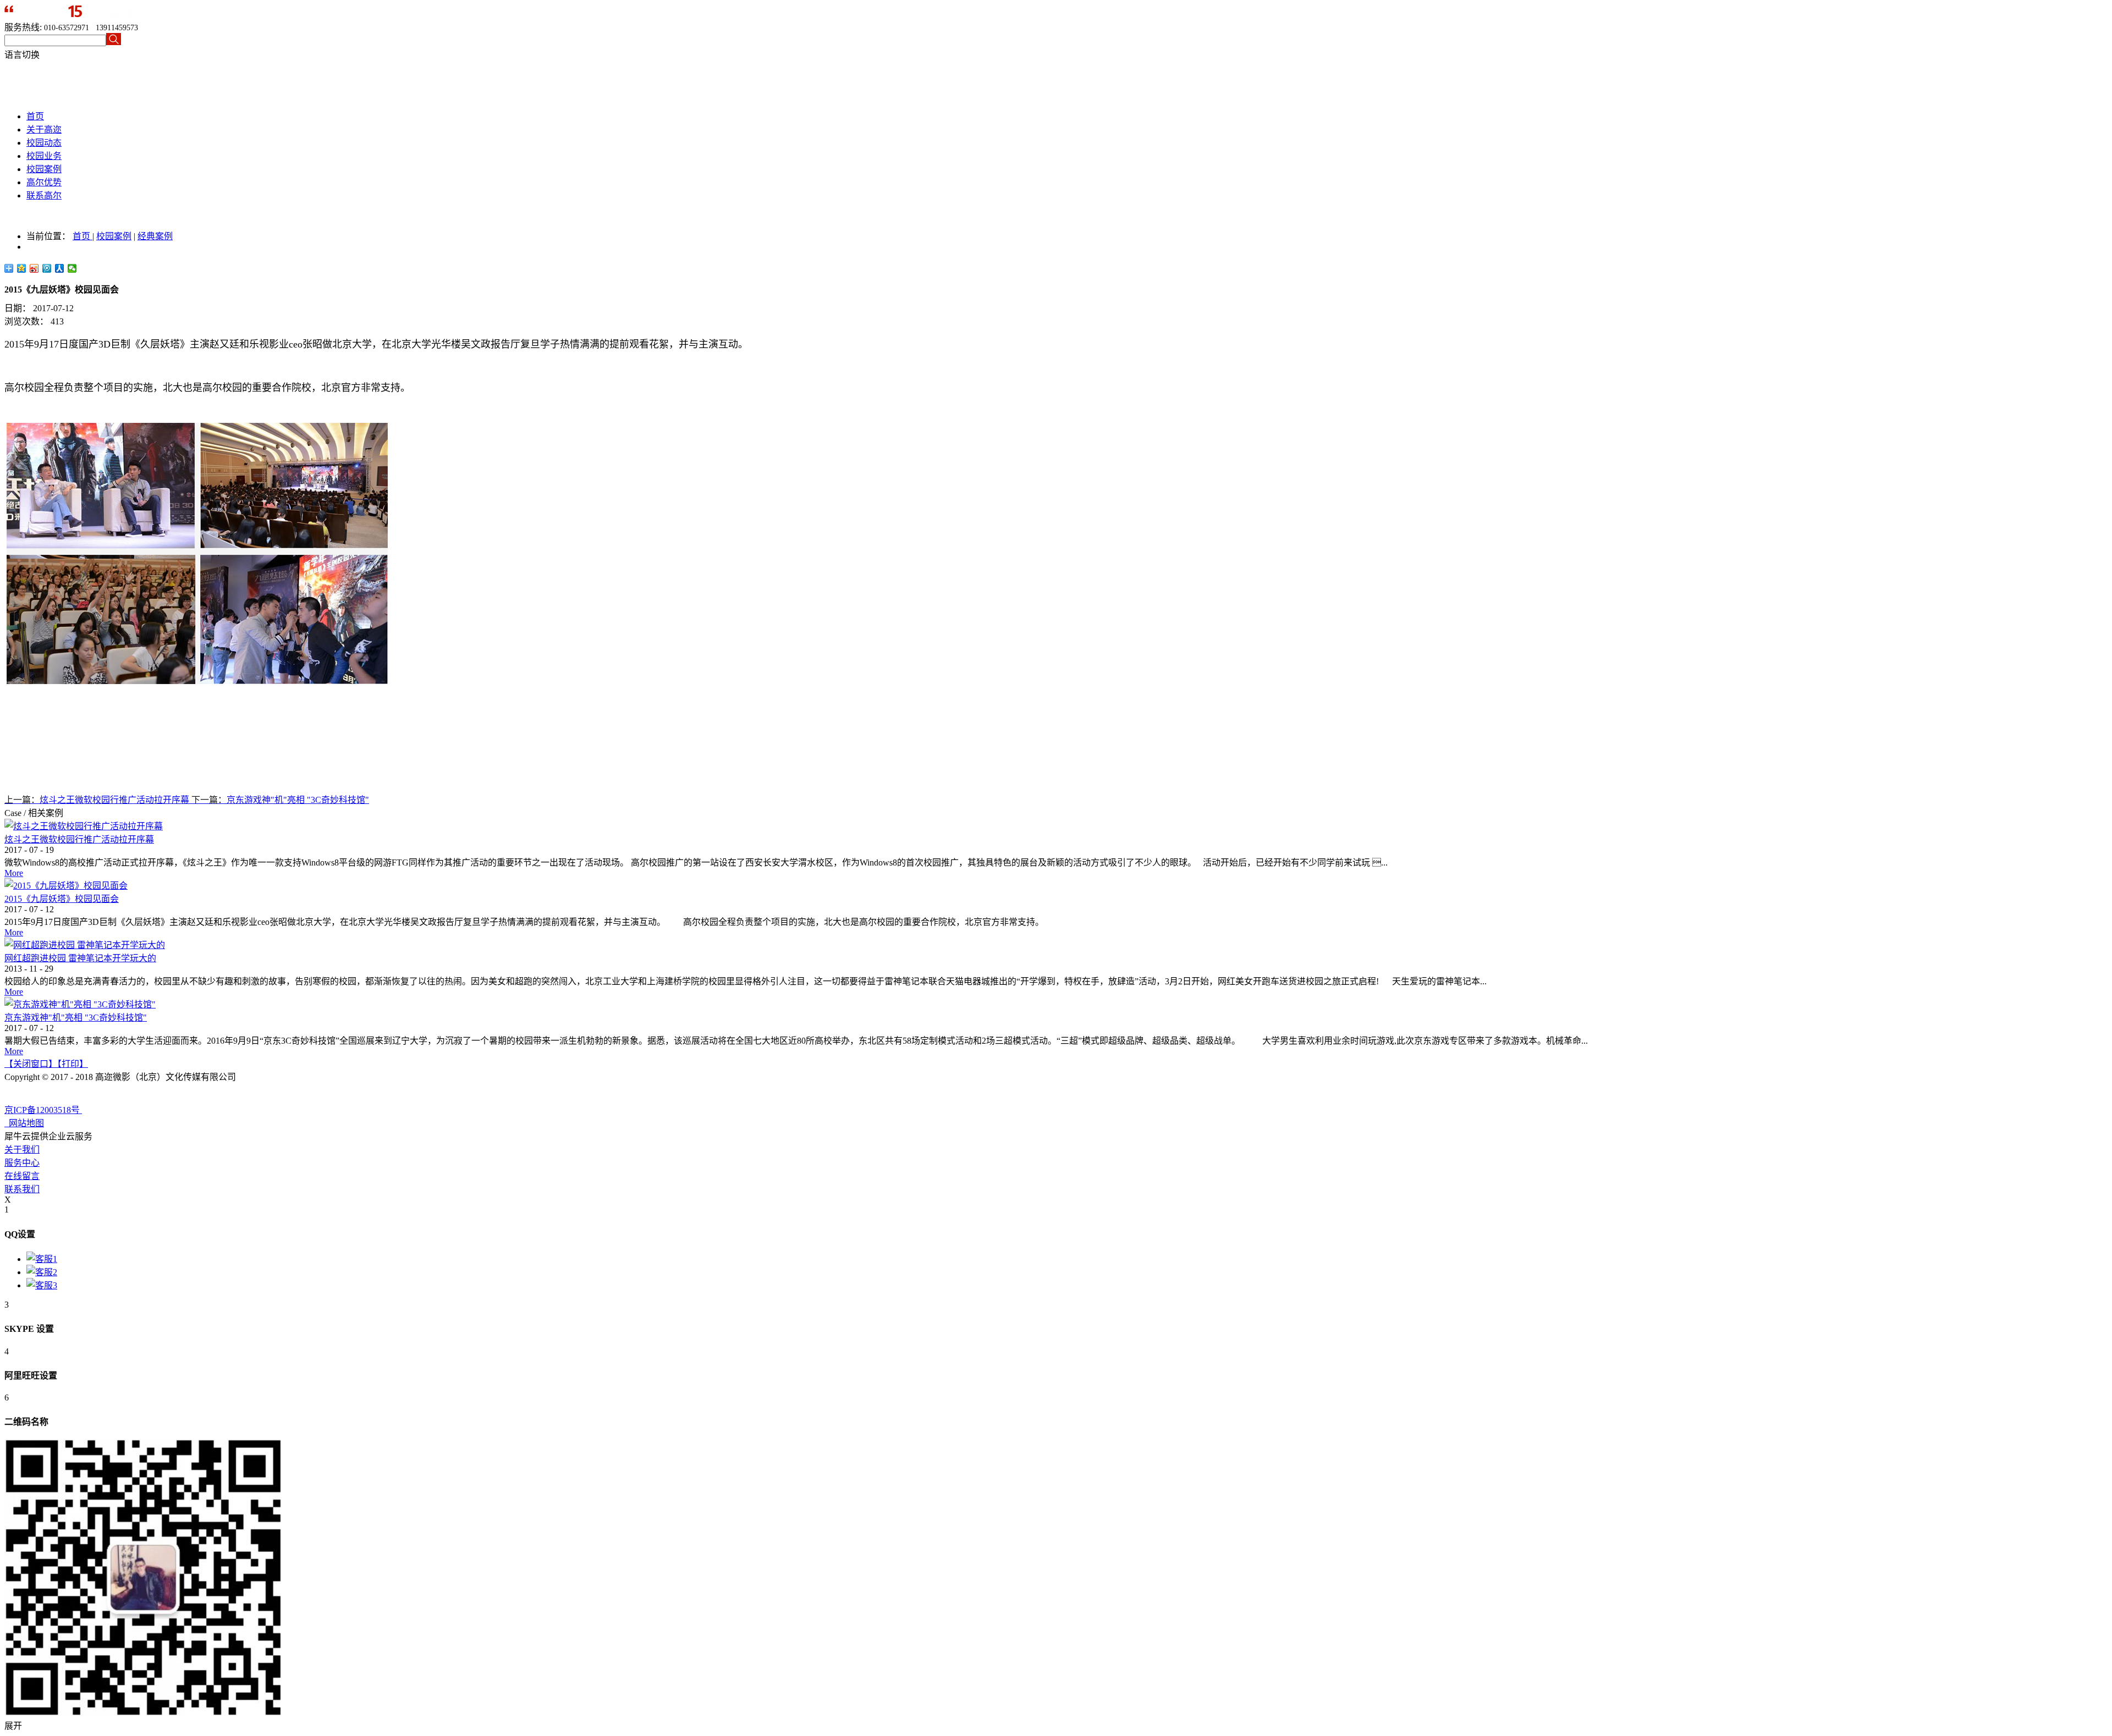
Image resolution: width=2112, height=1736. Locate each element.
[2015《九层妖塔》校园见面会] (66, 886)
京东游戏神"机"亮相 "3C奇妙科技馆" (76, 1018)
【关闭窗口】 (31, 1064)
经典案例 (155, 236)
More (14, 873)
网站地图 (24, 1123)
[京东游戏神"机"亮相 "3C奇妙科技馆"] (80, 1004)
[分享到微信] (72, 268)
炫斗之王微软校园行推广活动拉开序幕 (79, 839)
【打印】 (73, 1064)
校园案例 (114, 236)
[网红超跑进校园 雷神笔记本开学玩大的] (85, 945)
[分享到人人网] (60, 268)
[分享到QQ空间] (22, 268)
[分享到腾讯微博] (47, 268)
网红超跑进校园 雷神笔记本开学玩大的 (80, 958)
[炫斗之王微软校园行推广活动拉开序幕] (84, 826)
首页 (35, 116)
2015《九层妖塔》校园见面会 (62, 899)
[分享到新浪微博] (34, 268)
